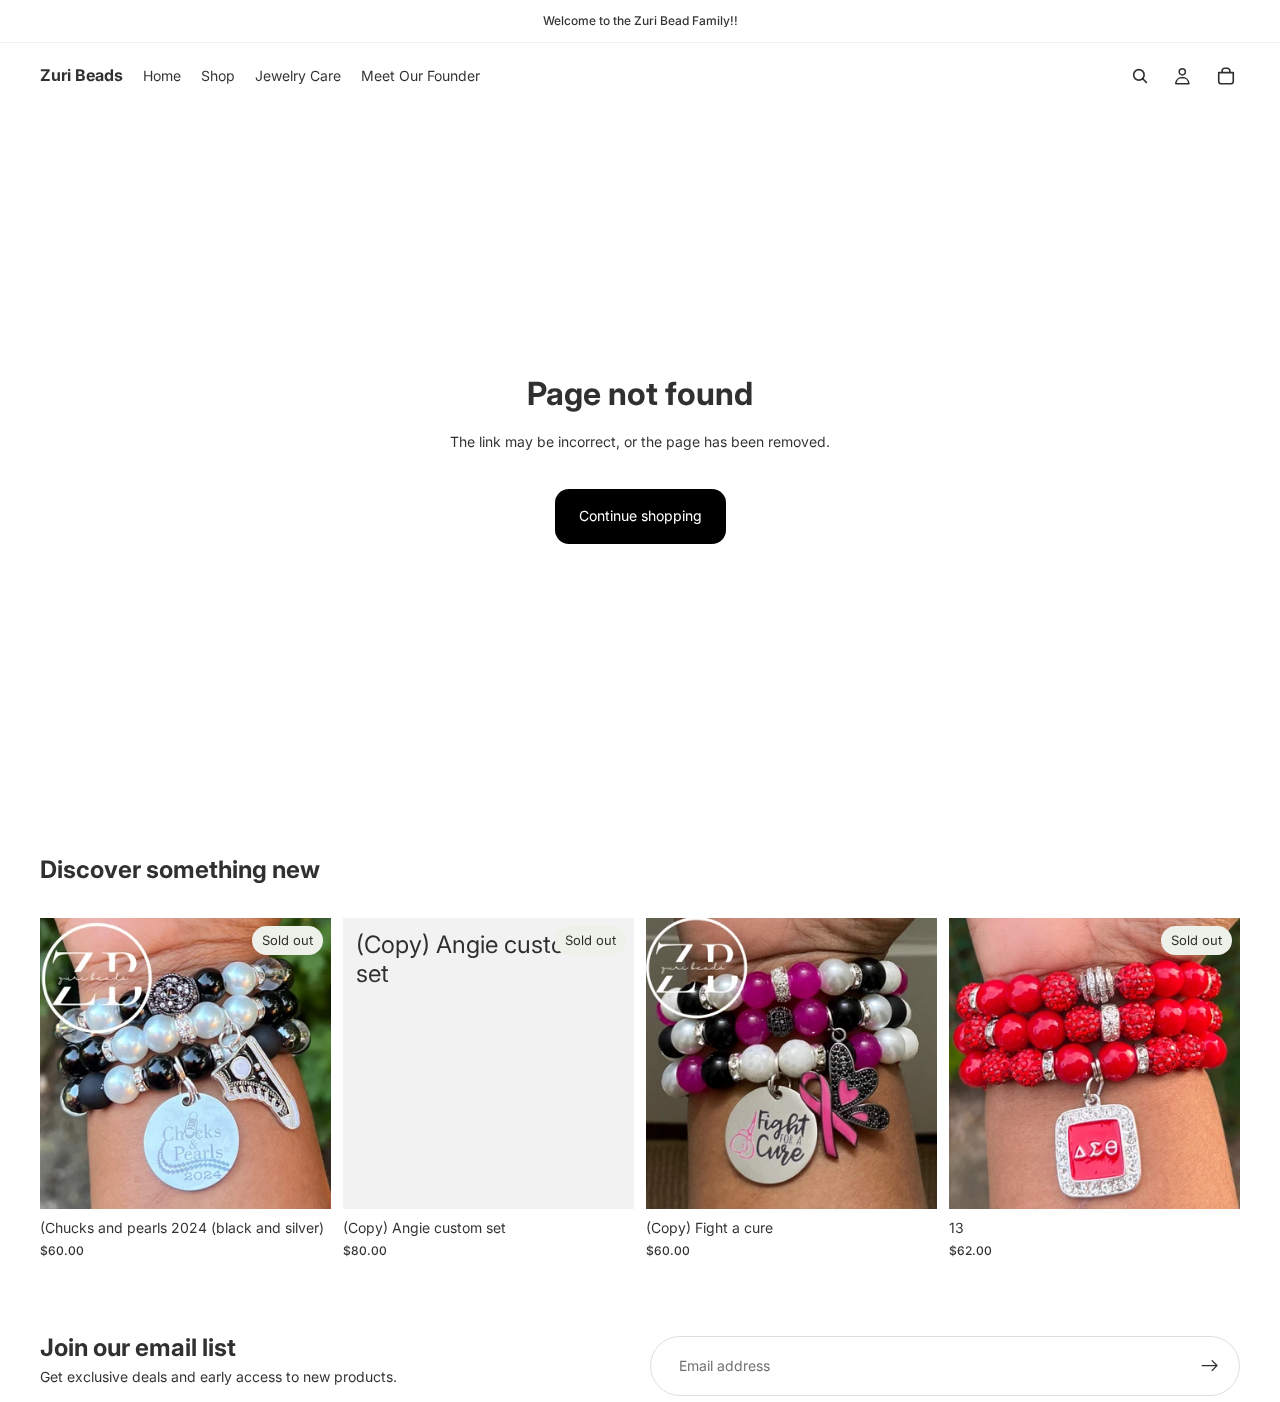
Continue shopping (640, 515)
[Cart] (1226, 76)
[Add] (906, 1179)
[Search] (1140, 76)
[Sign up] (1210, 1366)
